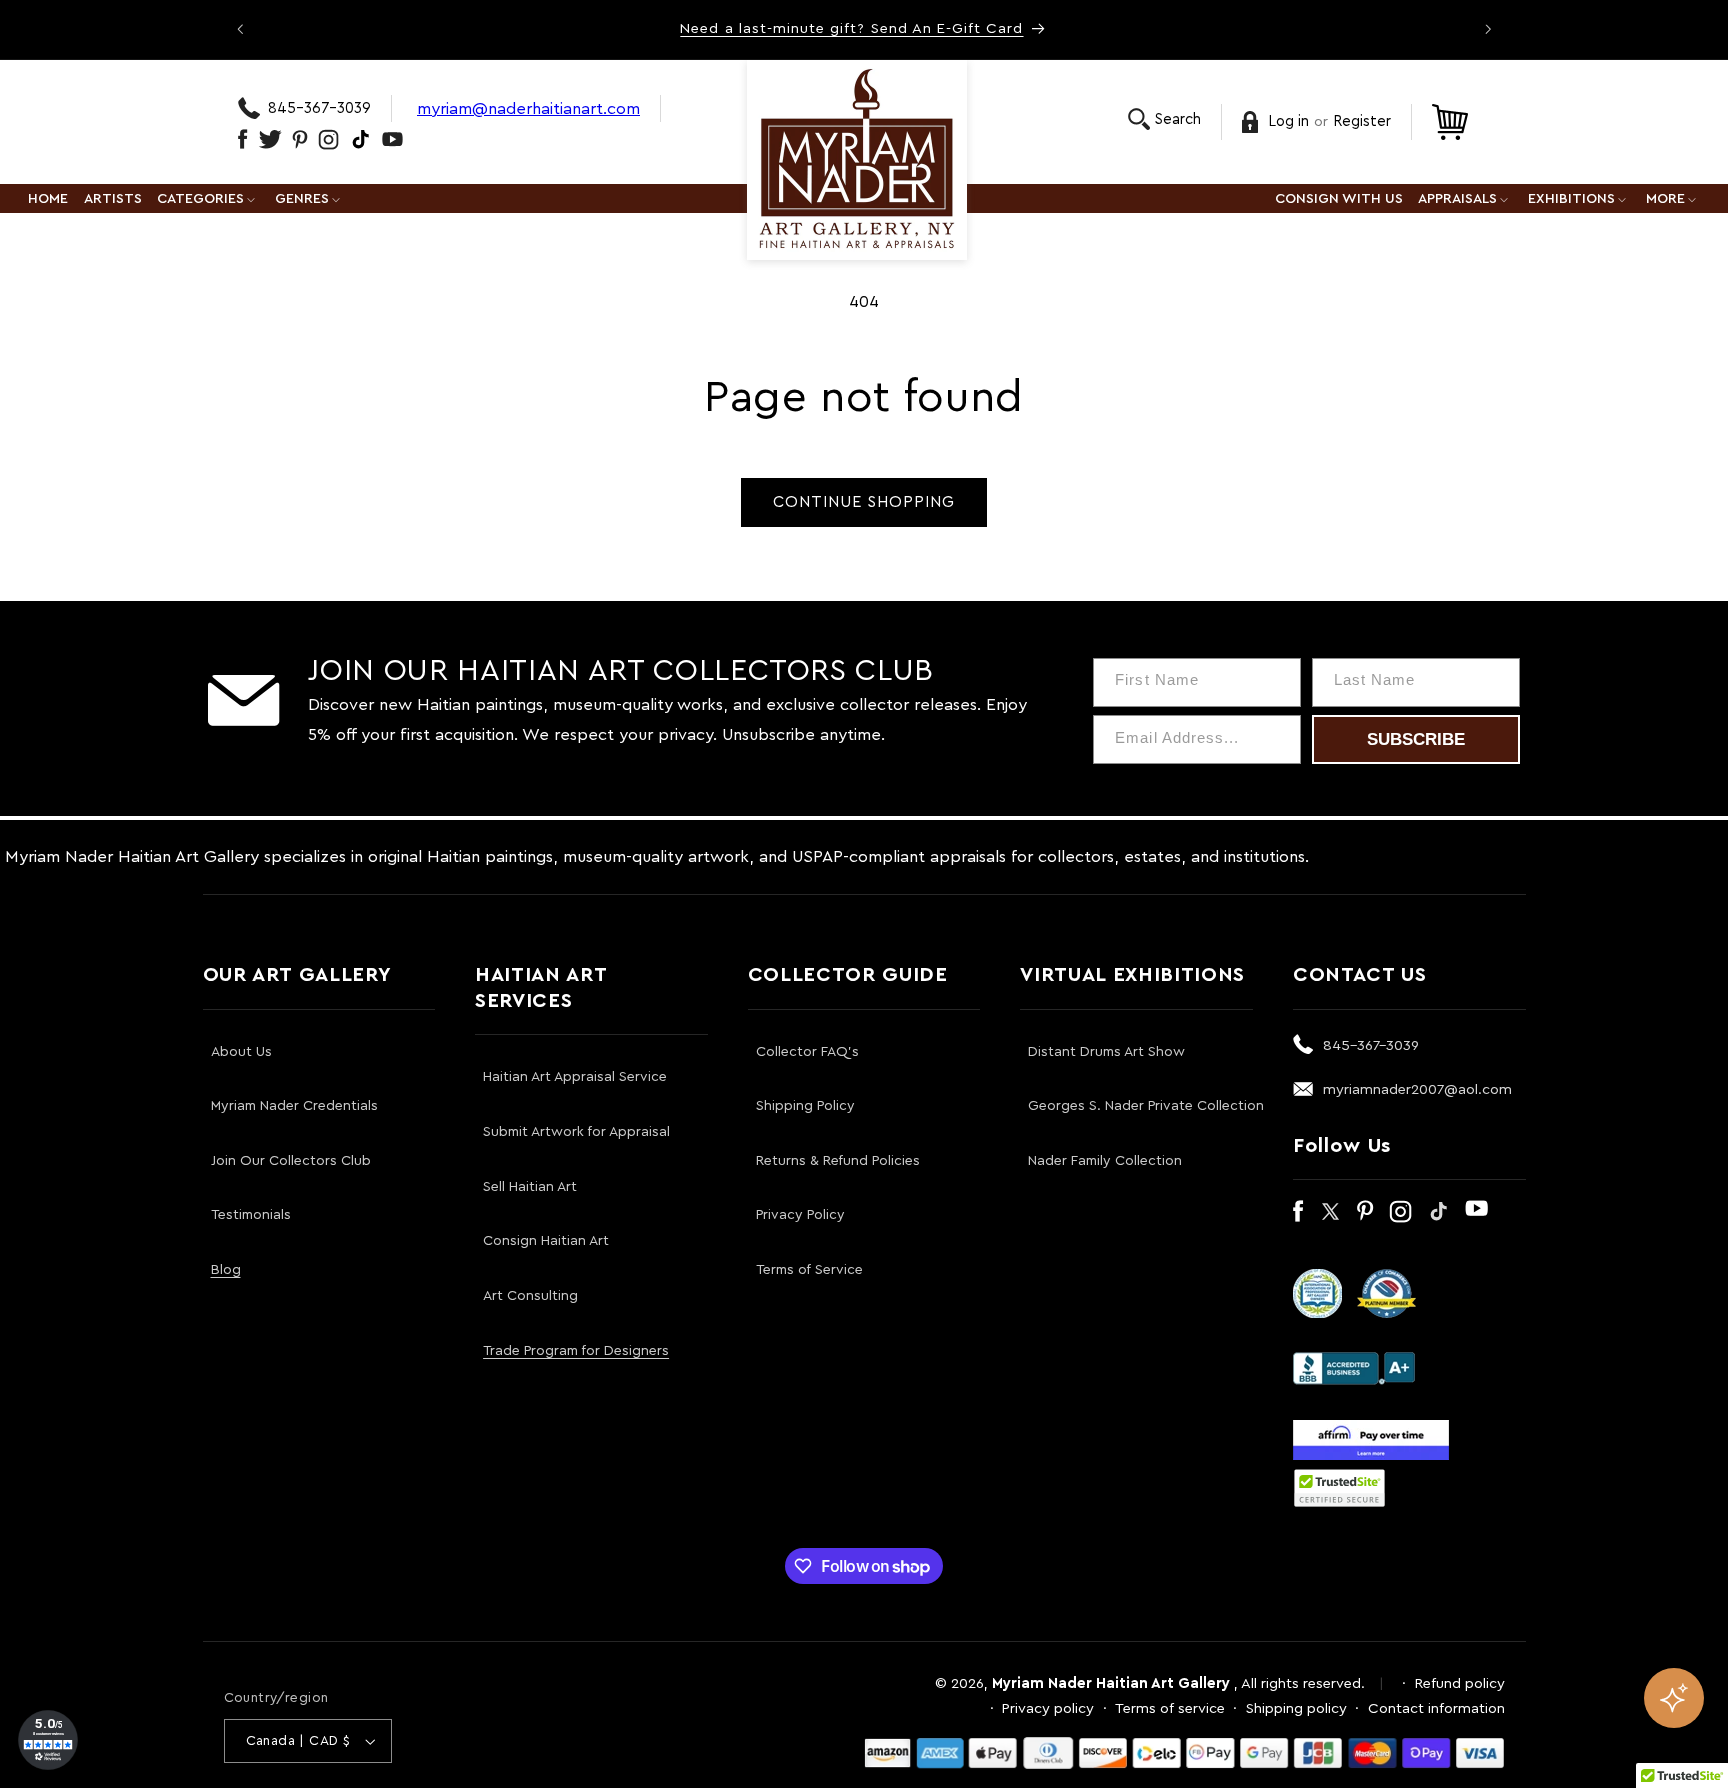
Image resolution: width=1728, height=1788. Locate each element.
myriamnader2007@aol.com (1417, 1089)
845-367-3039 (319, 108)
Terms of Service (809, 1270)
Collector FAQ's (807, 1052)
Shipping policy (1296, 1708)
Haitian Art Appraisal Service (575, 1077)
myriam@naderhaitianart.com (528, 108)
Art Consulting (530, 1296)
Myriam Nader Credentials (294, 1106)
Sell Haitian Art (530, 1187)
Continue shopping (864, 502)
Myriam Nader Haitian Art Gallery (1111, 1683)
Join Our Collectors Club (291, 1161)
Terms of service (1170, 1708)
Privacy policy (1048, 1708)
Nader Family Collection (1105, 1161)
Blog (226, 1270)
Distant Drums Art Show (1106, 1052)
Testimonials (251, 1215)
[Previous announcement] (240, 29)
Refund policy (1460, 1683)
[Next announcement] (1488, 29)
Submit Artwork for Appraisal (576, 1132)
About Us (241, 1052)
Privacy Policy (800, 1215)
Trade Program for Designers (576, 1351)
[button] (1164, 119)
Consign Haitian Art (546, 1241)
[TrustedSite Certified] (1340, 1488)
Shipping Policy (805, 1106)
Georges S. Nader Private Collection (1146, 1106)
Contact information (1436, 1708)
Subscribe (1416, 739)
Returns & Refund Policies (838, 1161)
